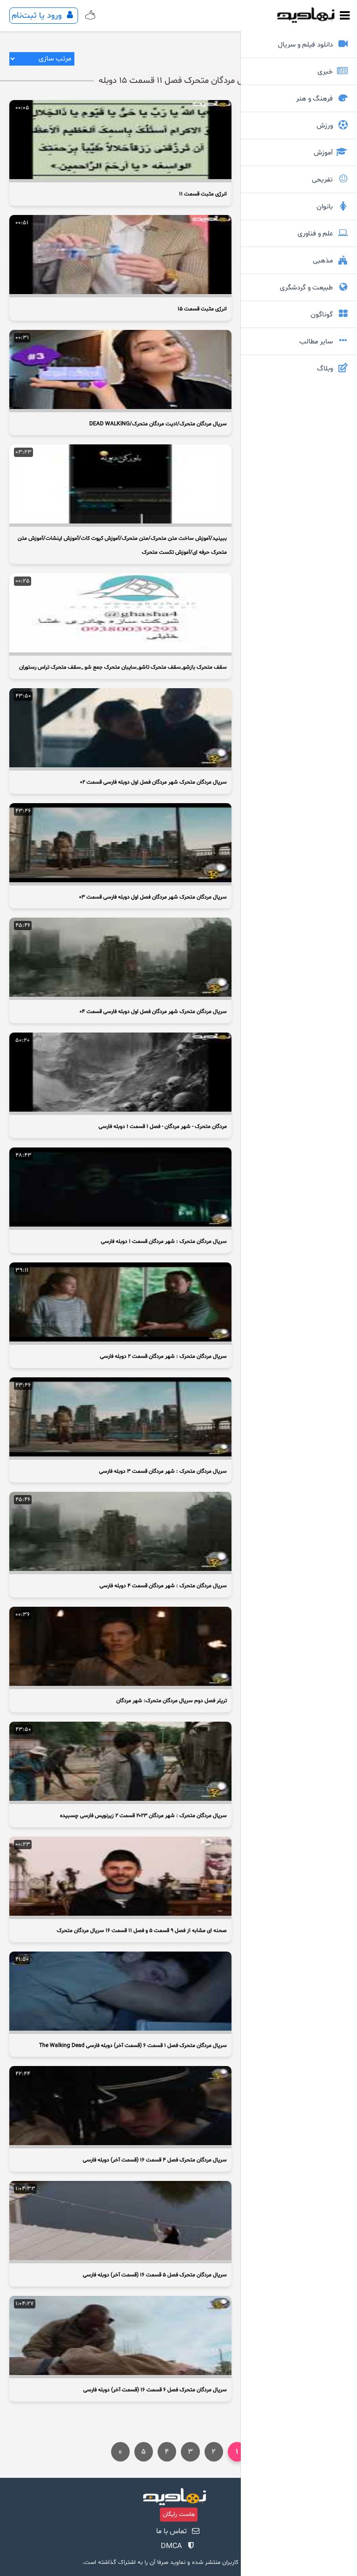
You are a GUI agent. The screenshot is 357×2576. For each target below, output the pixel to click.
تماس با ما (172, 2531)
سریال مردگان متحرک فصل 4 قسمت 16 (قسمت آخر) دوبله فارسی (155, 2160)
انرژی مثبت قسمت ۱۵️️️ (202, 309)
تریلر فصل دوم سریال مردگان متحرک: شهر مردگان (172, 1701)
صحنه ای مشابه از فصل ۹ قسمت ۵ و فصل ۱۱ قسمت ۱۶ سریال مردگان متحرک (142, 1931)
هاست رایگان (179, 2515)
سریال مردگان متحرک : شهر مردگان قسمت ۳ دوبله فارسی (163, 1471)
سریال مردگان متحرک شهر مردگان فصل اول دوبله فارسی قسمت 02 (153, 782)
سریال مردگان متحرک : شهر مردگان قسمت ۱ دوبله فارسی (164, 1241)
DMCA (171, 2546)
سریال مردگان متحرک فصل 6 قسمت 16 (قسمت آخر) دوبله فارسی (155, 2390)
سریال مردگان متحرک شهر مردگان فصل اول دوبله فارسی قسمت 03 (153, 897)
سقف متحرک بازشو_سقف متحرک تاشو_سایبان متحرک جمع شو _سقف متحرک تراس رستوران (123, 667)
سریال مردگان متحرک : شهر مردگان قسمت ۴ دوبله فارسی (163, 1586)
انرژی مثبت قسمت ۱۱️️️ (203, 194)
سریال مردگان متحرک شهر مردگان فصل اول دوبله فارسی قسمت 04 (153, 1012)
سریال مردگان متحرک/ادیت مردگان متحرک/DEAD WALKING (158, 424)
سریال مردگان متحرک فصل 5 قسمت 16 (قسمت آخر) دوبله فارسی (155, 2275)
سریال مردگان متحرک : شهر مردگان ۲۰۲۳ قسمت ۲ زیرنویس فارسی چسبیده (143, 1816)
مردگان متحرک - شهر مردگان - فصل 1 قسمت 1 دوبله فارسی (163, 1127)
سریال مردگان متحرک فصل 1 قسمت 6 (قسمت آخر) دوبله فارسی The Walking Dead (133, 2046)
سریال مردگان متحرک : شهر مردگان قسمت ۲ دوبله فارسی (163, 1356)
